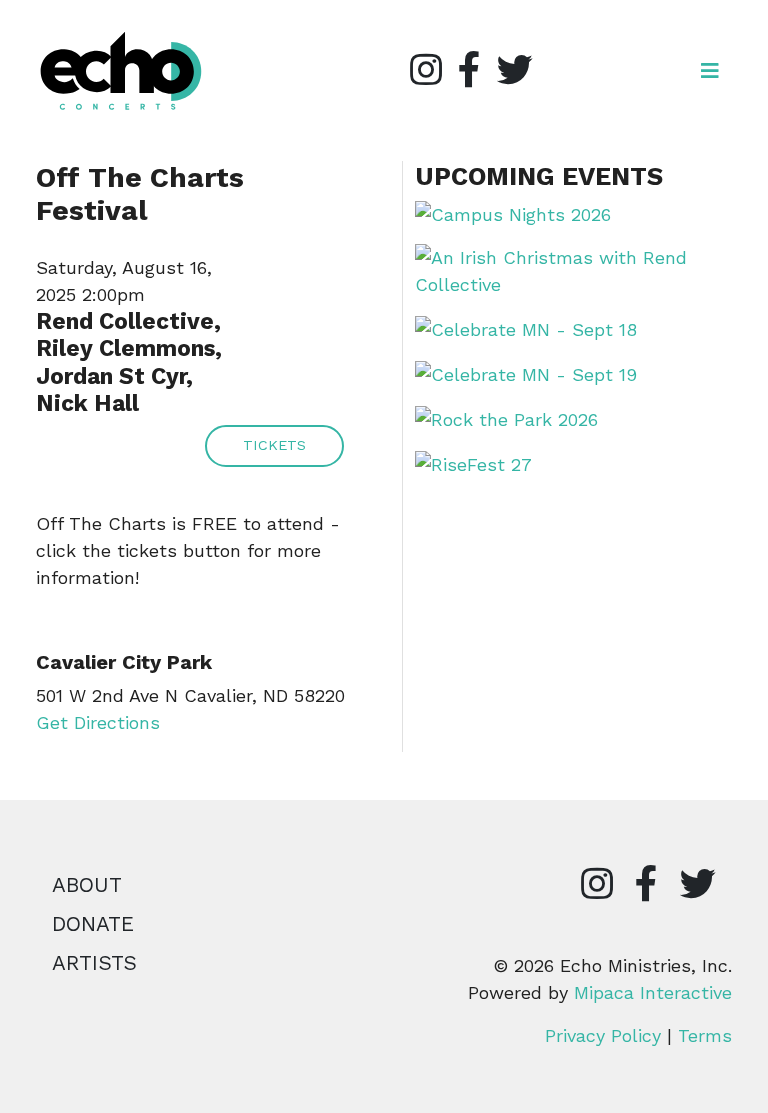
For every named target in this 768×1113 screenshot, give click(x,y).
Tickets (274, 445)
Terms (705, 1035)
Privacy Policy (603, 1035)
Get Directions (98, 722)
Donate (93, 924)
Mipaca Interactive (653, 992)
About (87, 885)
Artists (94, 963)
